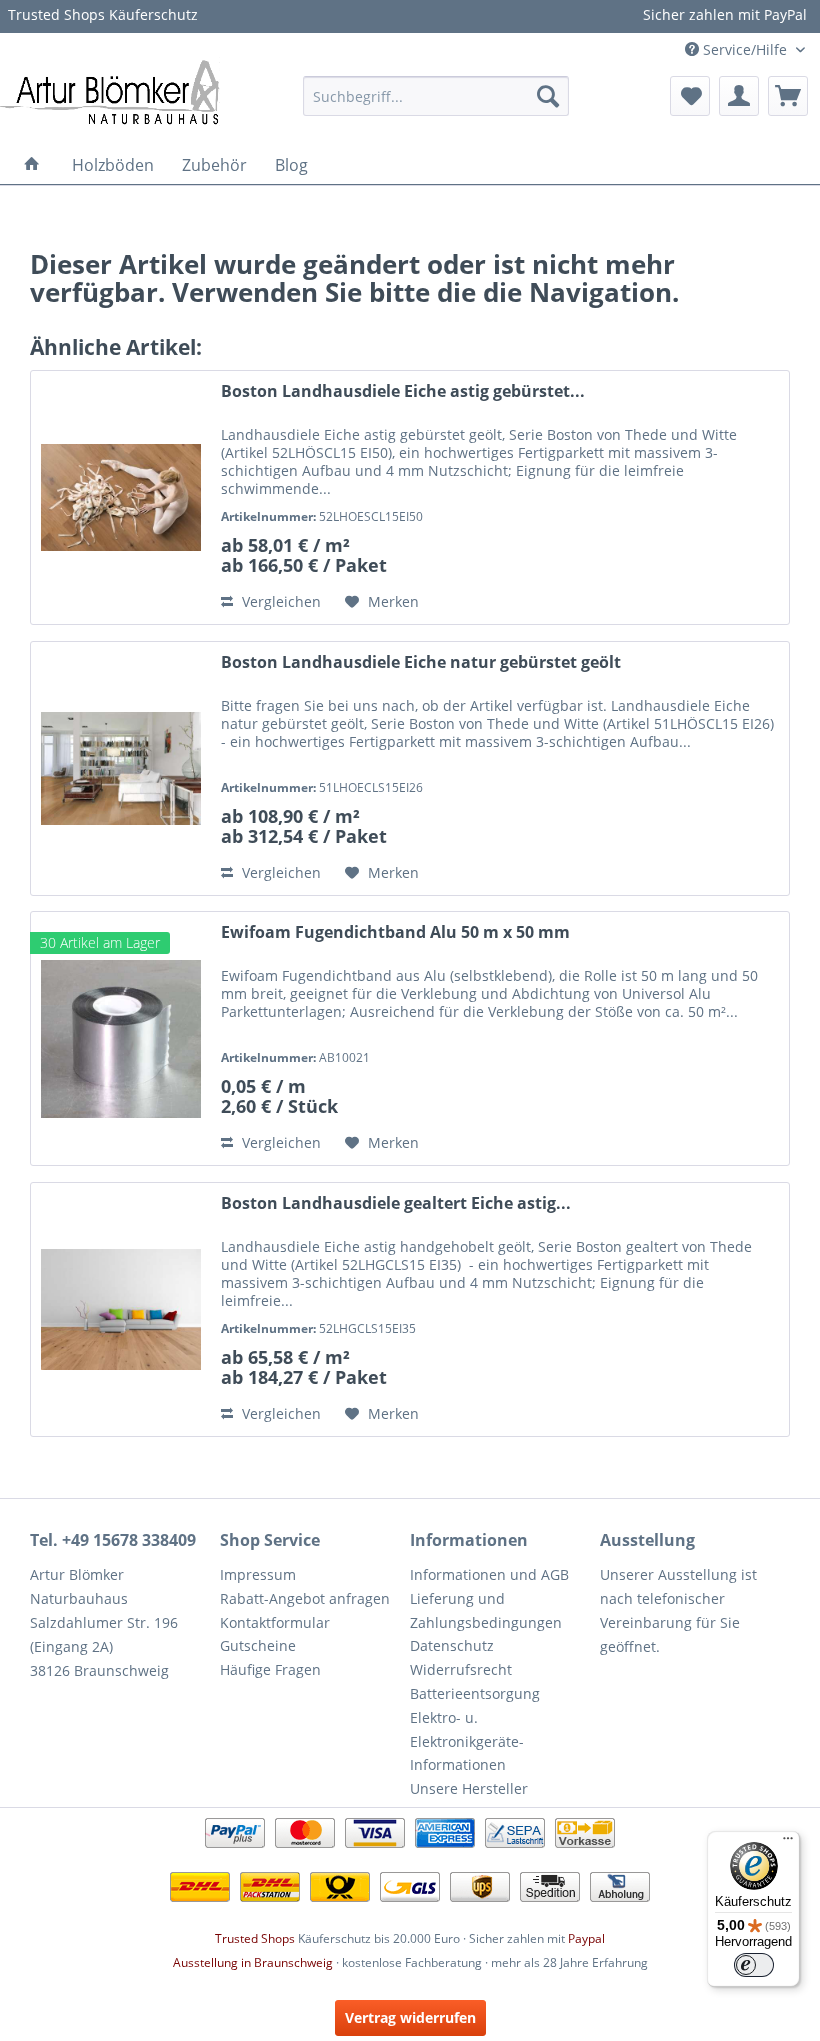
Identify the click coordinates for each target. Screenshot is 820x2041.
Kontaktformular (275, 1622)
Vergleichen (279, 601)
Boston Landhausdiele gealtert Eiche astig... (396, 1203)
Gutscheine (258, 1645)
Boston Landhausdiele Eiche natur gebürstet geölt (421, 662)
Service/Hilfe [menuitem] (745, 49)
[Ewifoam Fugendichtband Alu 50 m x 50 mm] (121, 1038)
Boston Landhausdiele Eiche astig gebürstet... (403, 391)
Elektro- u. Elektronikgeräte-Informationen (467, 1741)
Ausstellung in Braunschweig (253, 1962)
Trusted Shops (255, 1938)
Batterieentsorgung (475, 1693)
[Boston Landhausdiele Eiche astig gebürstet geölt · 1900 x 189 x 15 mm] (121, 497)
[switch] (754, 1965)
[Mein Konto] (739, 96)
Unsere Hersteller (469, 1788)
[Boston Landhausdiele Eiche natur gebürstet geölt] (121, 768)
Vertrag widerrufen (410, 2017)
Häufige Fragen (270, 1669)
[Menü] (788, 1843)
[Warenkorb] (788, 96)
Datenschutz (452, 1645)
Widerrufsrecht (461, 1669)
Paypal (586, 1938)
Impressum (258, 1574)
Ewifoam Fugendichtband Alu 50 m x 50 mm (395, 932)
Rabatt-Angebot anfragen (305, 1598)
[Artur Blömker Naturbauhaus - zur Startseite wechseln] (110, 91)
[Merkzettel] (690, 96)
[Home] (32, 165)
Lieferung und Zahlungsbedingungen (486, 1610)
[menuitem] (436, 96)
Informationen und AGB (489, 1574)
